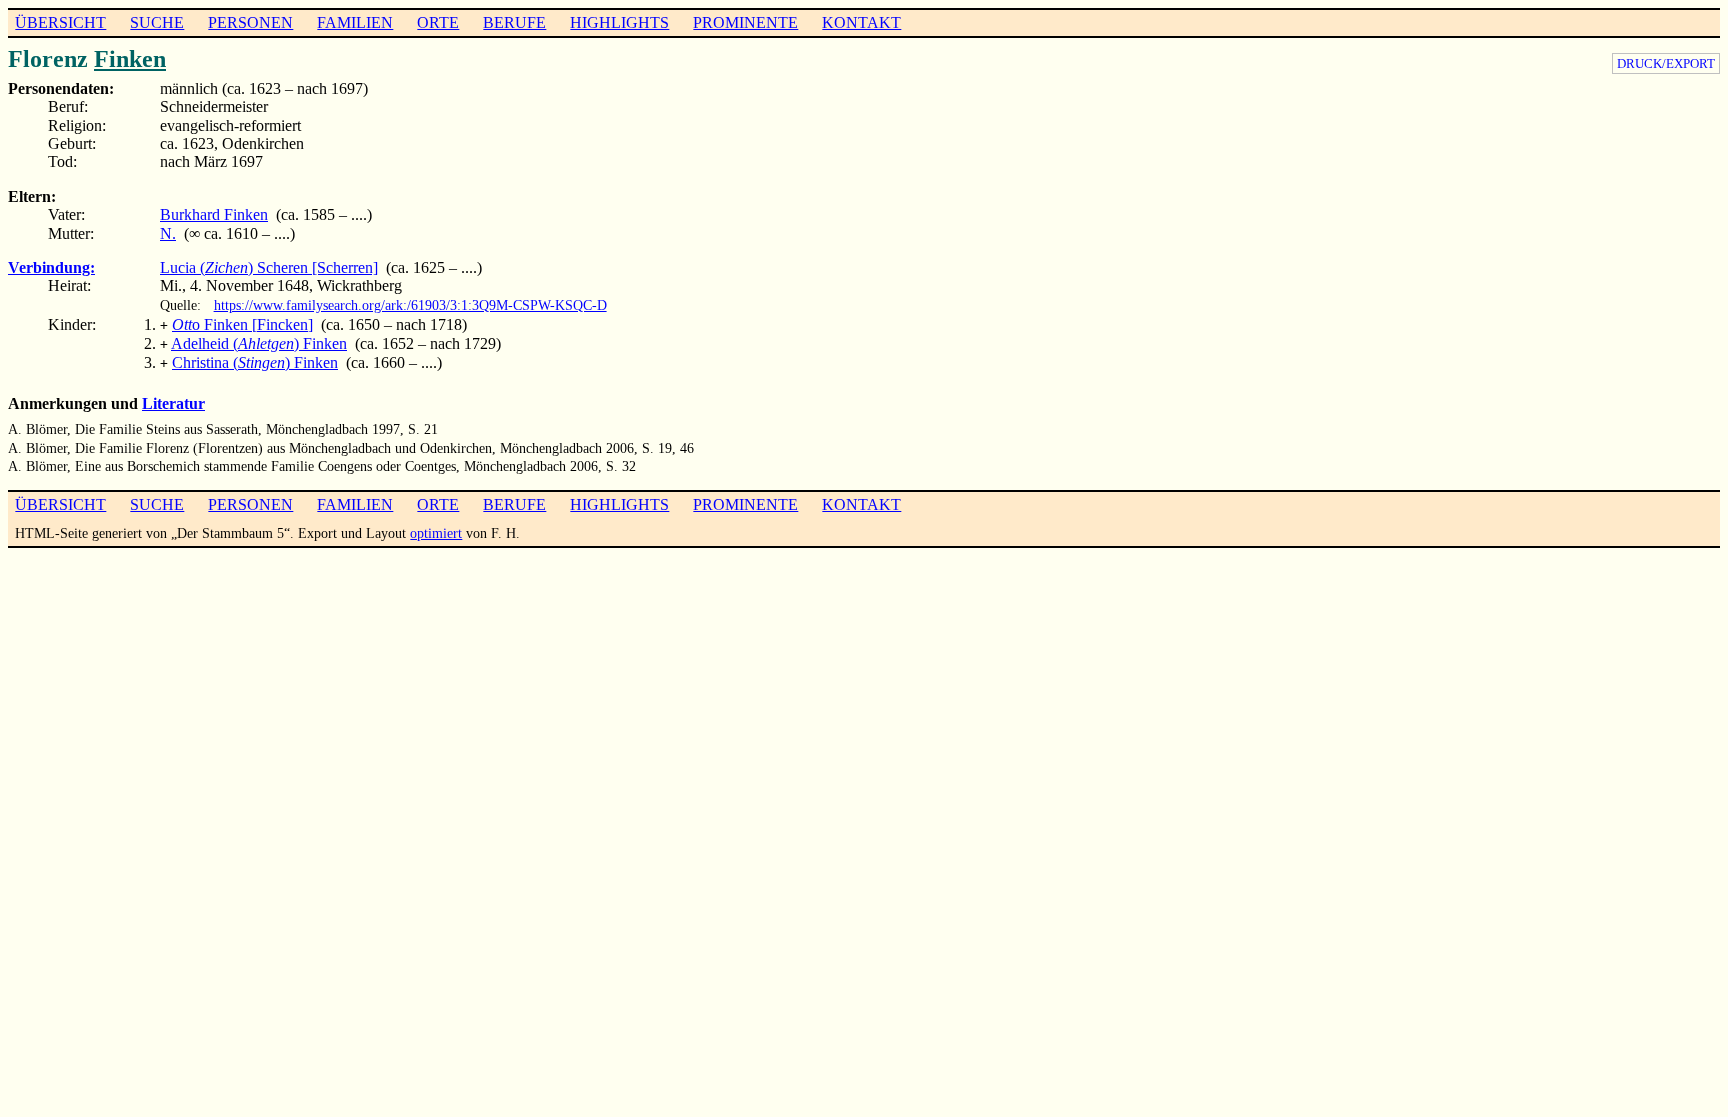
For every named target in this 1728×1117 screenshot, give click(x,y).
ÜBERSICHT (60, 22)
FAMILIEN (355, 22)
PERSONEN (250, 22)
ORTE (438, 22)
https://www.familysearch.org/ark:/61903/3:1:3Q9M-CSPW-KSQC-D (410, 305)
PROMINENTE (745, 22)
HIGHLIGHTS (619, 22)
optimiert (436, 533)
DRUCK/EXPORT (1666, 63)
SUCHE (157, 22)
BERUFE (514, 22)
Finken (130, 59)
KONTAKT (861, 22)
